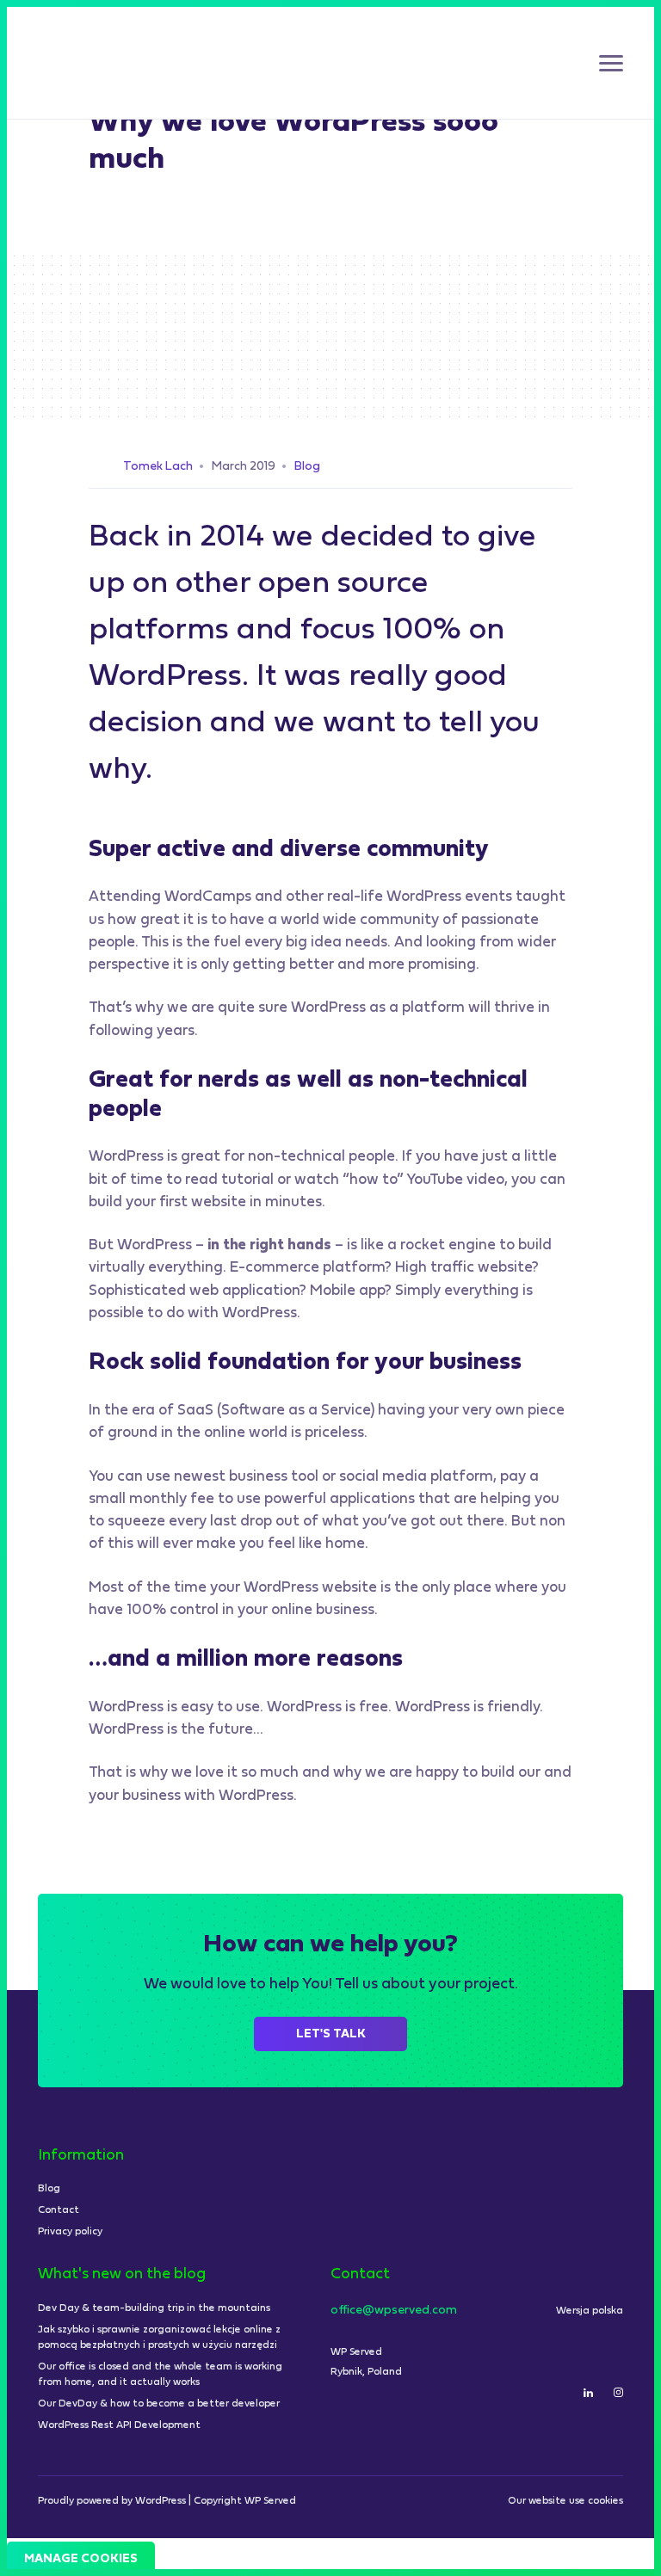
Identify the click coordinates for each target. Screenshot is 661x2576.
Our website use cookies (565, 2501)
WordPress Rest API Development (119, 2425)
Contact (59, 2210)
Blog (307, 467)
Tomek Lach (158, 467)
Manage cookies (81, 2559)
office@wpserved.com (394, 2311)
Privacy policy (70, 2232)
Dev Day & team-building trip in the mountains (154, 2308)
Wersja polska (590, 2311)
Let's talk (331, 2034)
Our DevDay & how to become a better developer (159, 2404)
